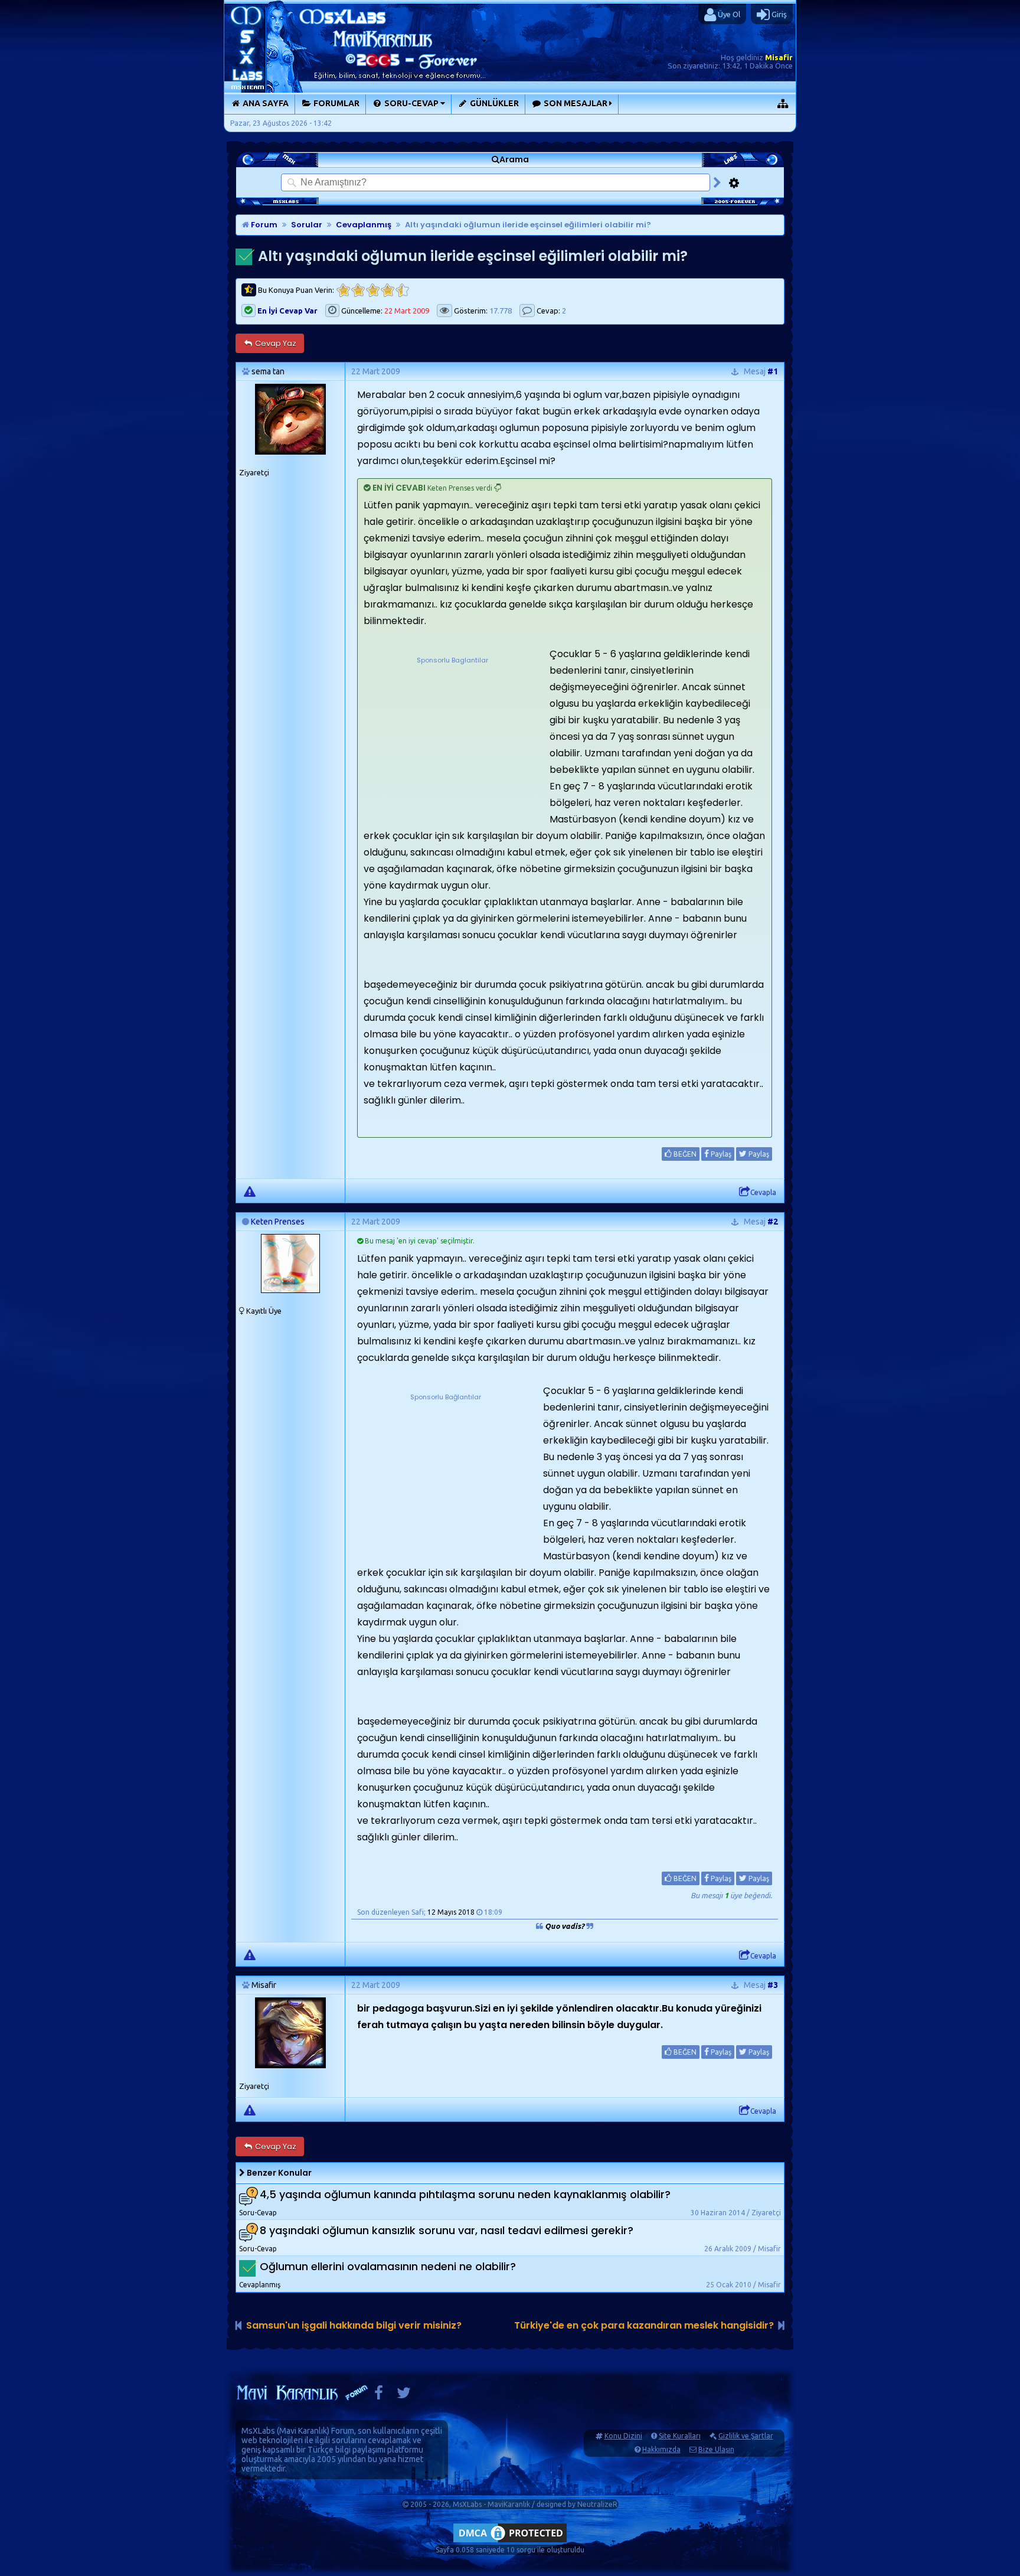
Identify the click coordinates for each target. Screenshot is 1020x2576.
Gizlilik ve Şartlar (746, 2436)
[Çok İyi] (402, 290)
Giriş (778, 14)
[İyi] (388, 290)
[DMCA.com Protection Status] (510, 2542)
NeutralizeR (597, 2504)
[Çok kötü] (343, 290)
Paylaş (720, 1154)
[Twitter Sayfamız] (404, 2396)
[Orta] (373, 290)
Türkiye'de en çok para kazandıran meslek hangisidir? (644, 2325)
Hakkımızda (661, 2449)
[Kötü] (358, 290)
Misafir (779, 57)
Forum (263, 225)
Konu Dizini (623, 2436)
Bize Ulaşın (716, 2449)
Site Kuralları (680, 2436)
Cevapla (763, 1192)
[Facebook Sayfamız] (379, 2396)
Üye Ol (728, 14)
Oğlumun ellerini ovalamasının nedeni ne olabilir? (388, 2266)
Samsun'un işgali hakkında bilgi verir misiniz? (354, 2325)
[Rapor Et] (250, 1191)
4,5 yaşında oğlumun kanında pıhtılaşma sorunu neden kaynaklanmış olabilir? (465, 2194)
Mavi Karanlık (303, 2431)
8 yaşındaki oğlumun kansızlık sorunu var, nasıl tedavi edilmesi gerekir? (447, 2230)
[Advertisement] (452, 740)
